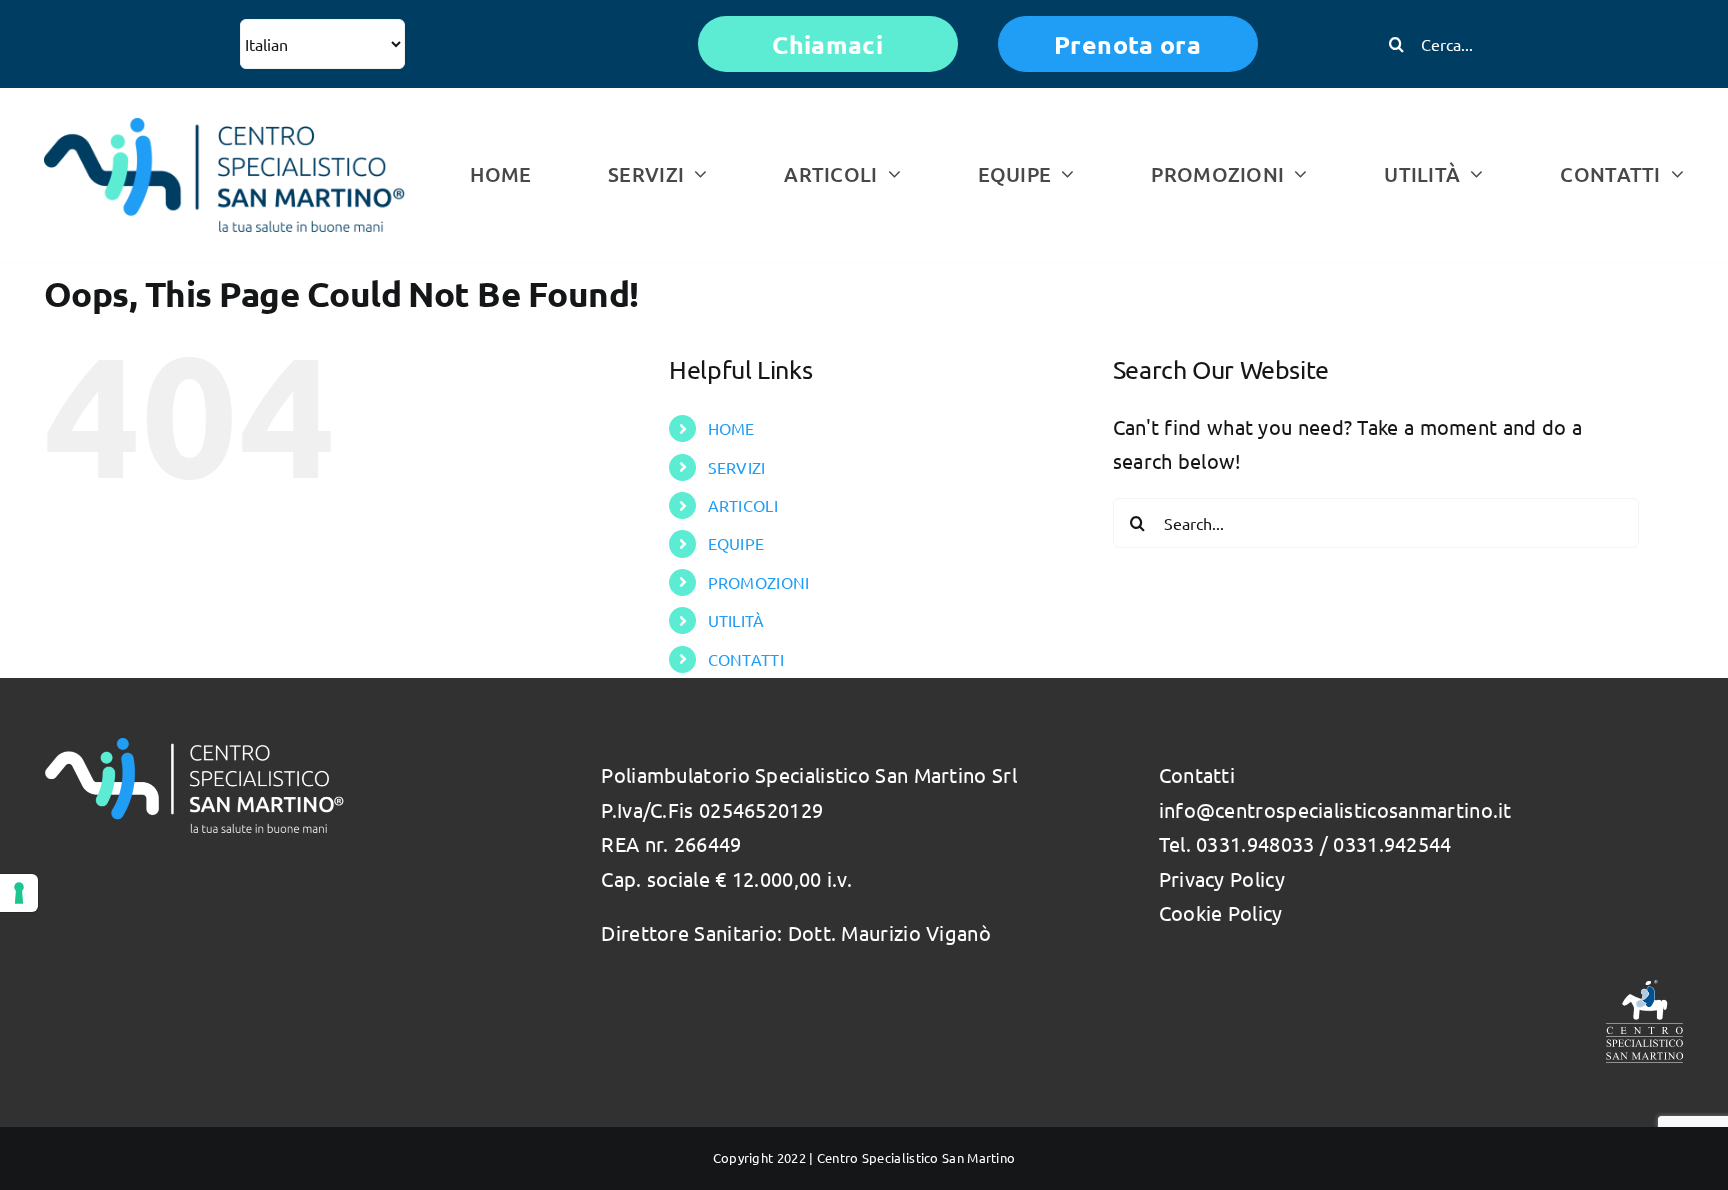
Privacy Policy (1222, 878)
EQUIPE (736, 543)
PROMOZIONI (759, 582)
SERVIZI (737, 467)
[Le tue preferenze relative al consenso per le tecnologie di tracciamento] (19, 893)
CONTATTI (746, 659)
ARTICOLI (743, 505)
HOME (731, 428)
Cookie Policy (1221, 912)
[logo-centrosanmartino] (224, 127)
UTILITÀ (736, 620)
